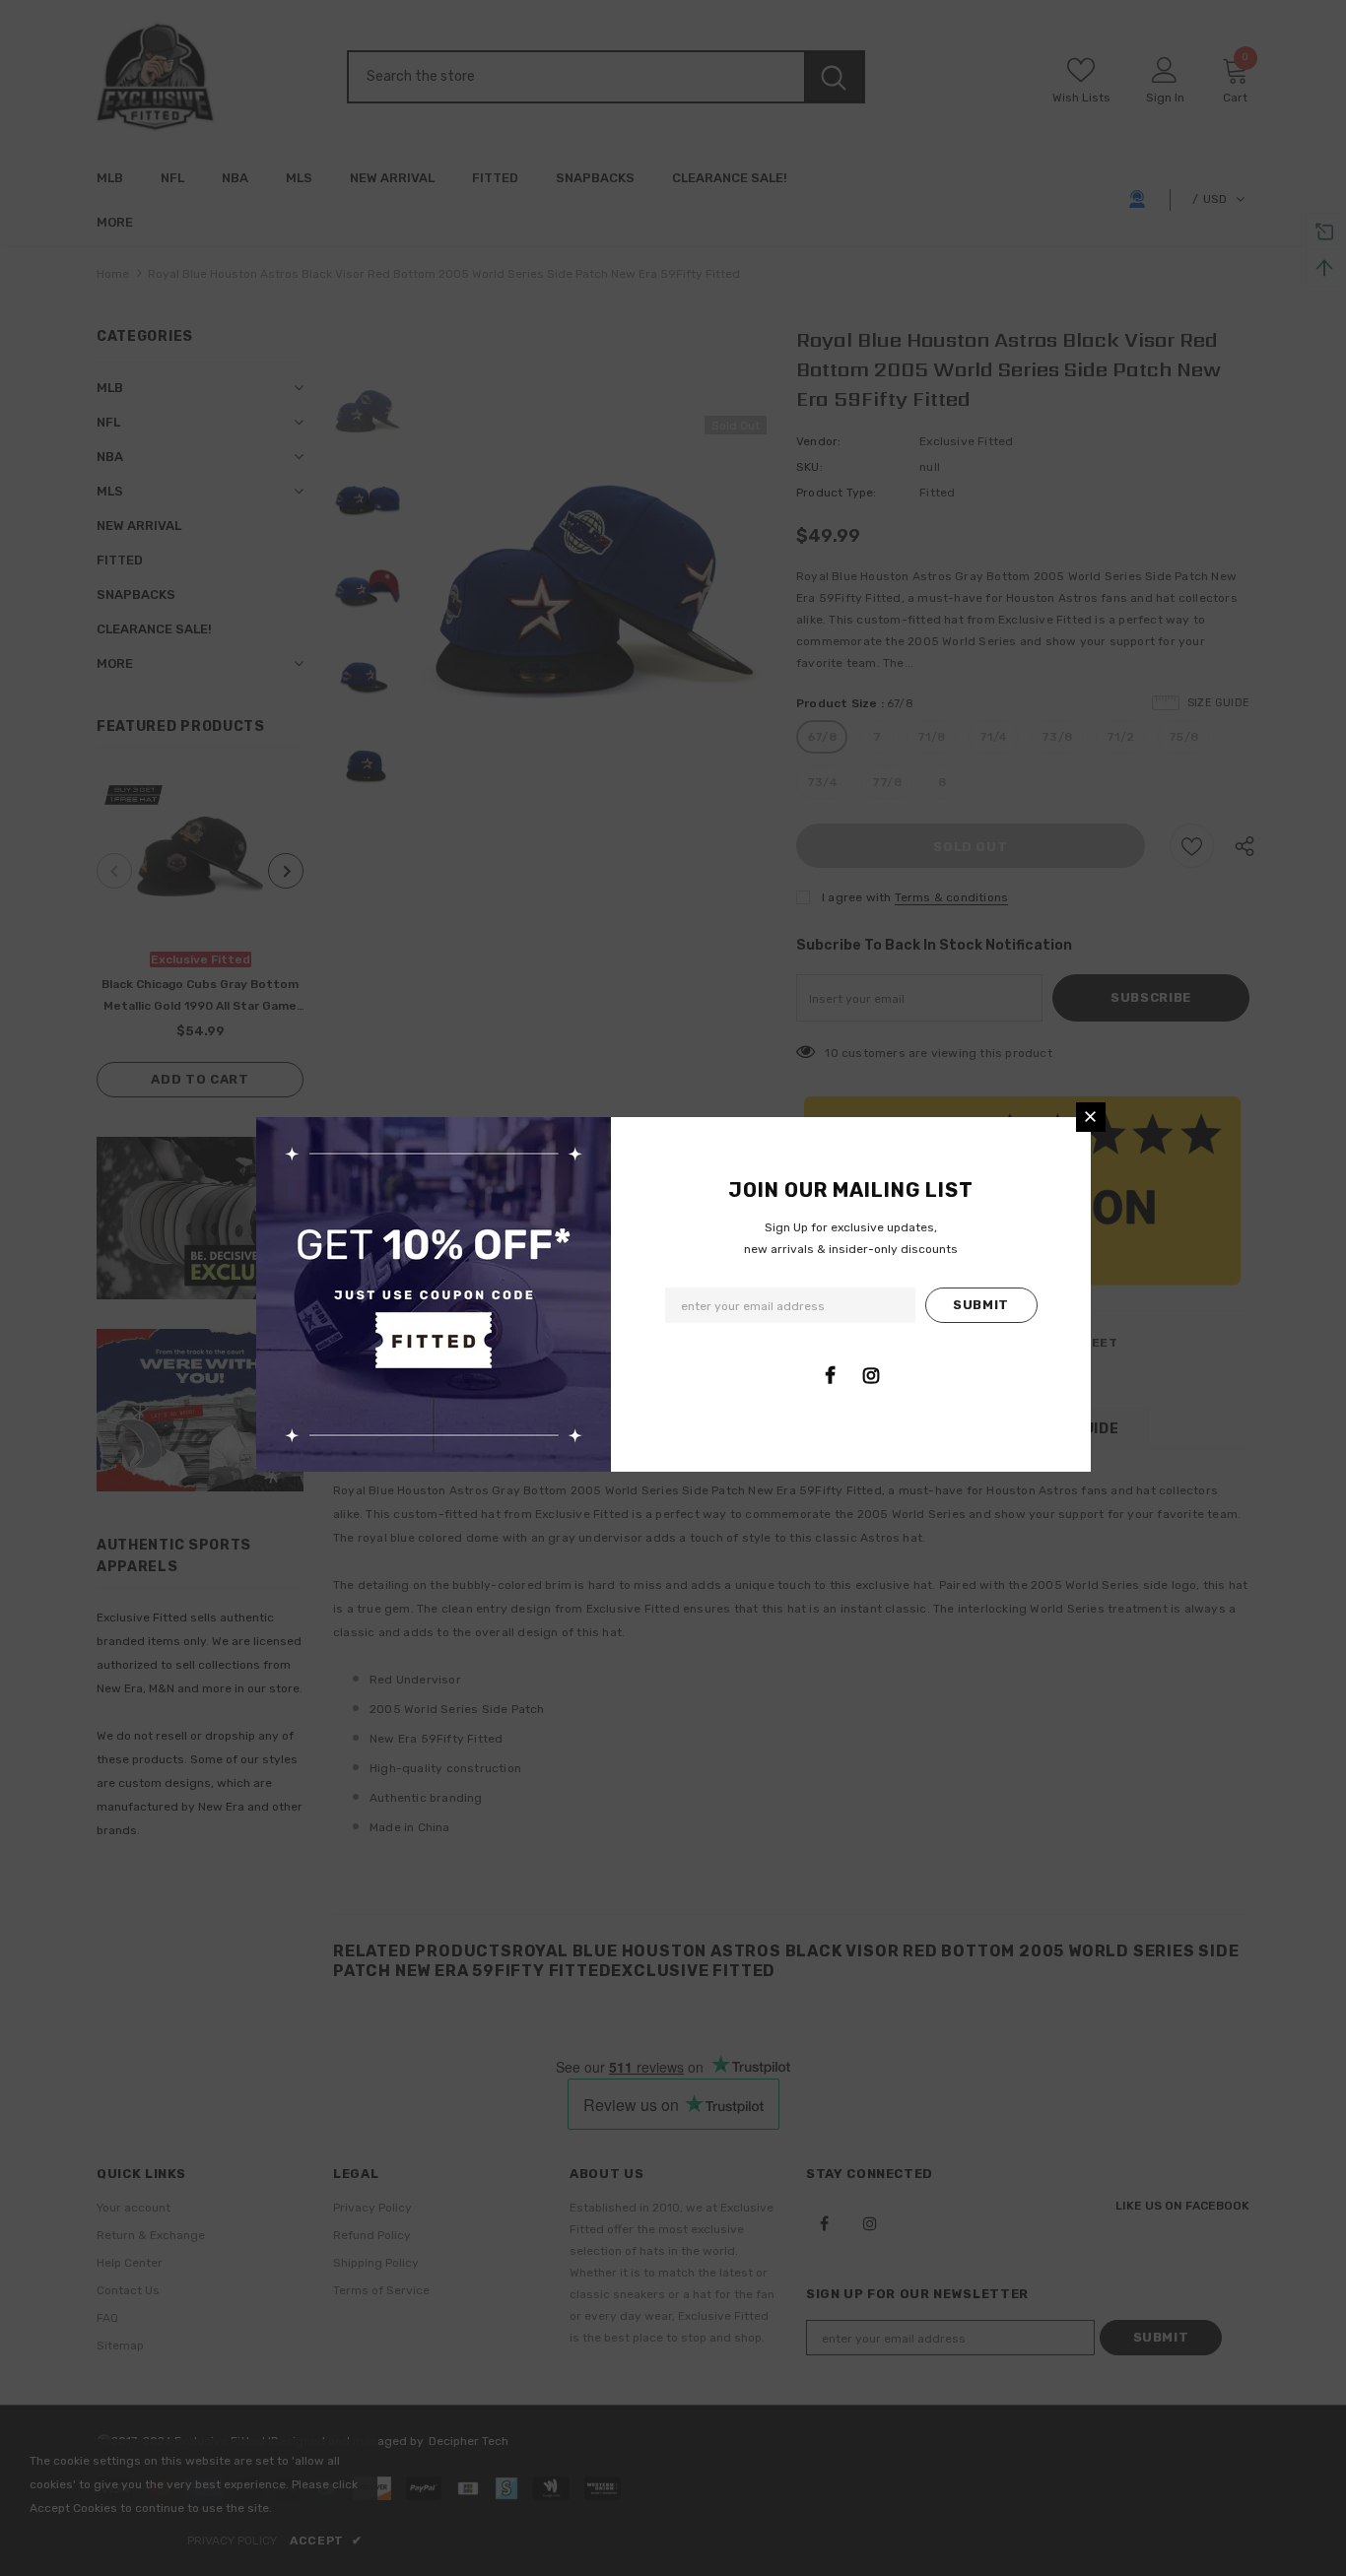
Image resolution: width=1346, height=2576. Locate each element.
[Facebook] (831, 1375)
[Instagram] (871, 1375)
